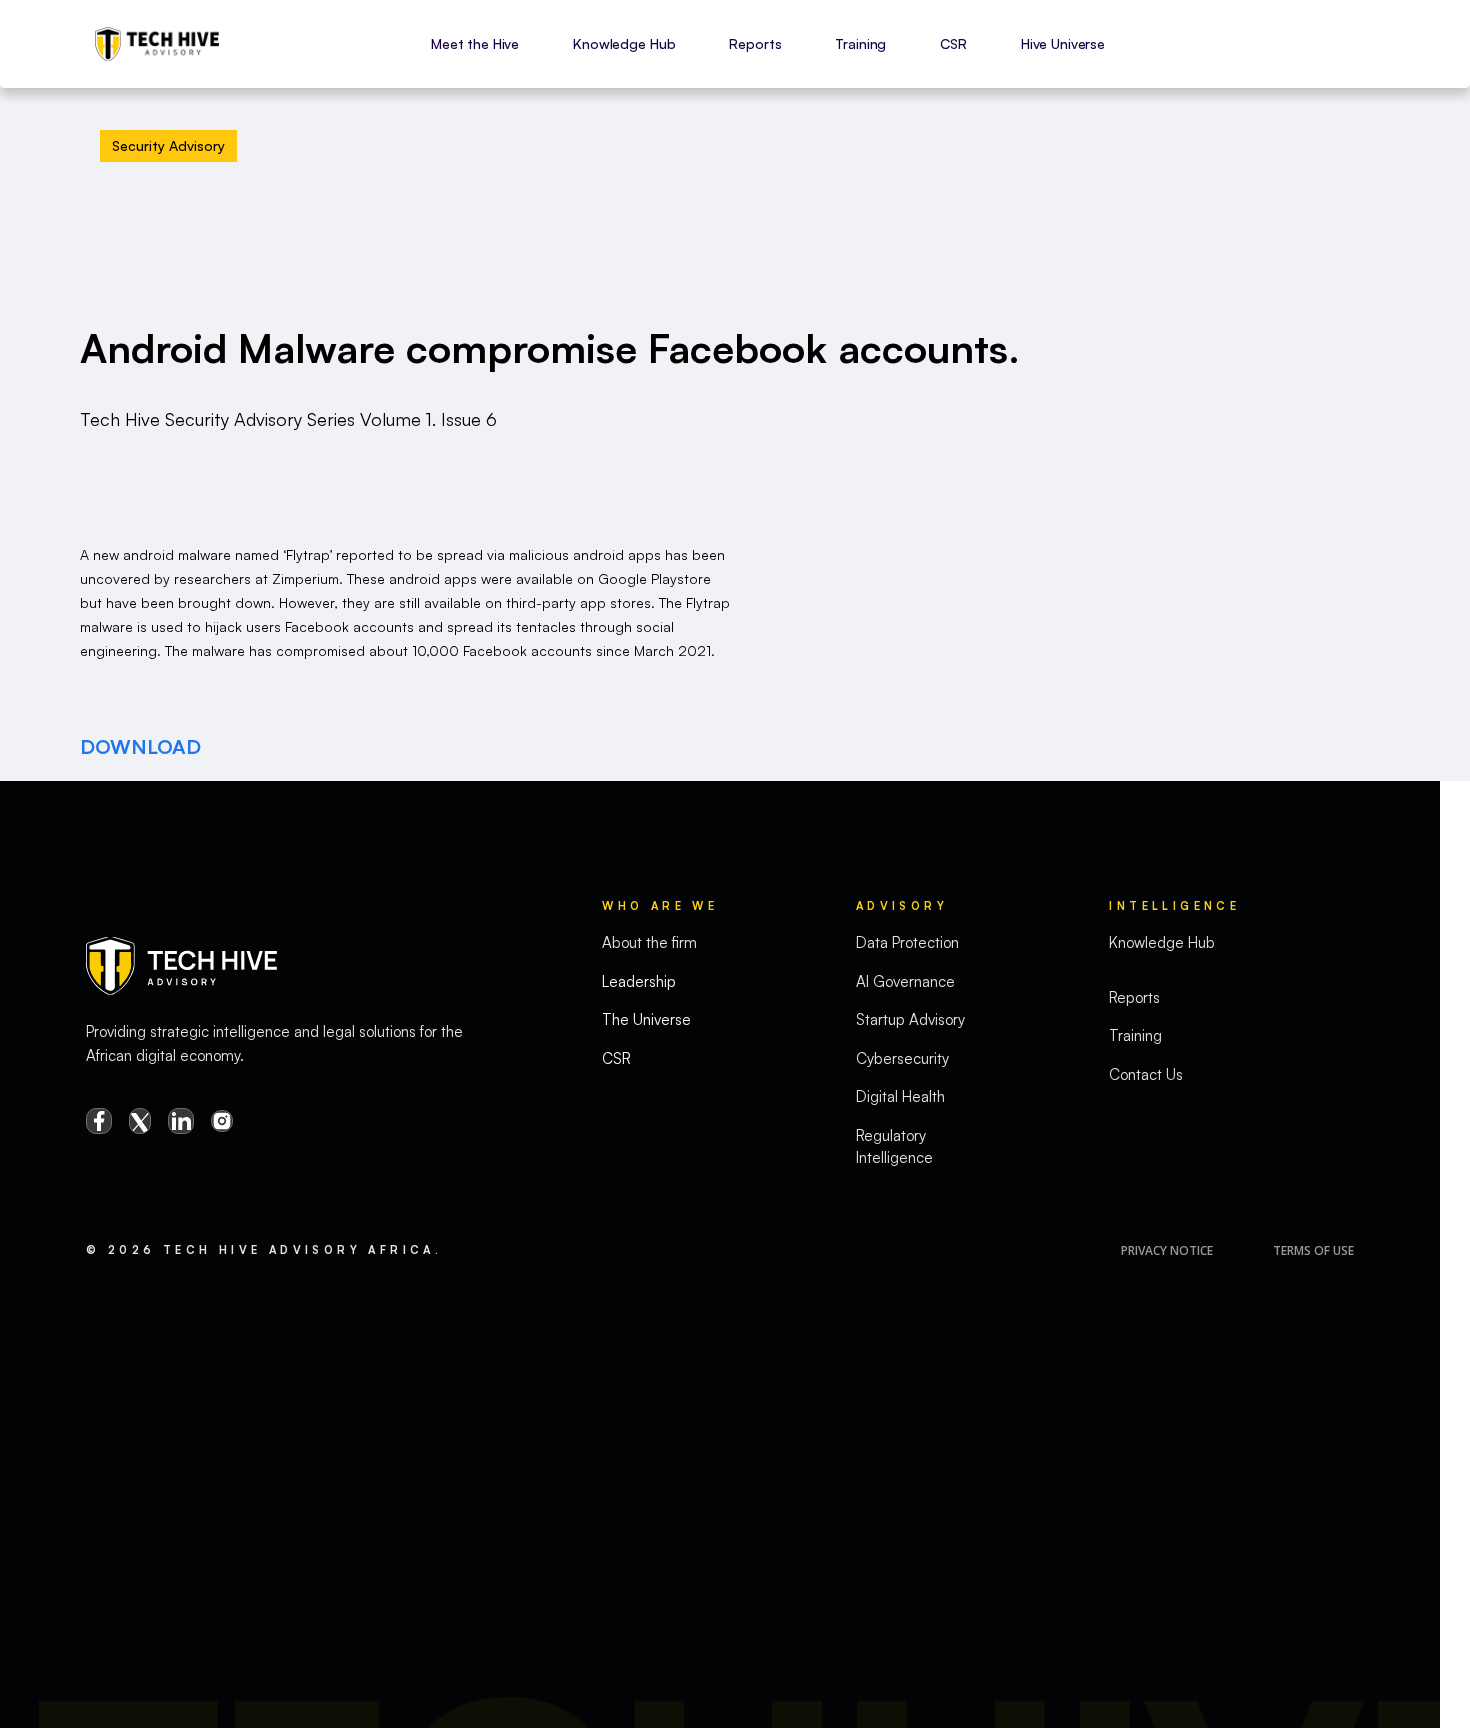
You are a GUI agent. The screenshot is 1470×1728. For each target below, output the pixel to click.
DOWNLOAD (140, 746)
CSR (953, 43)
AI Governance (905, 981)
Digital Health (900, 1096)
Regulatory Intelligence (894, 1147)
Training (860, 43)
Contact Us (1146, 1074)
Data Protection (907, 942)
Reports (755, 43)
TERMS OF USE (1313, 1250)
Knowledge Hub (624, 43)
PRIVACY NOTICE (1167, 1250)
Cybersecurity (902, 1058)
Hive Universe (1063, 43)
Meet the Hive (475, 43)
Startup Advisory (910, 1019)
